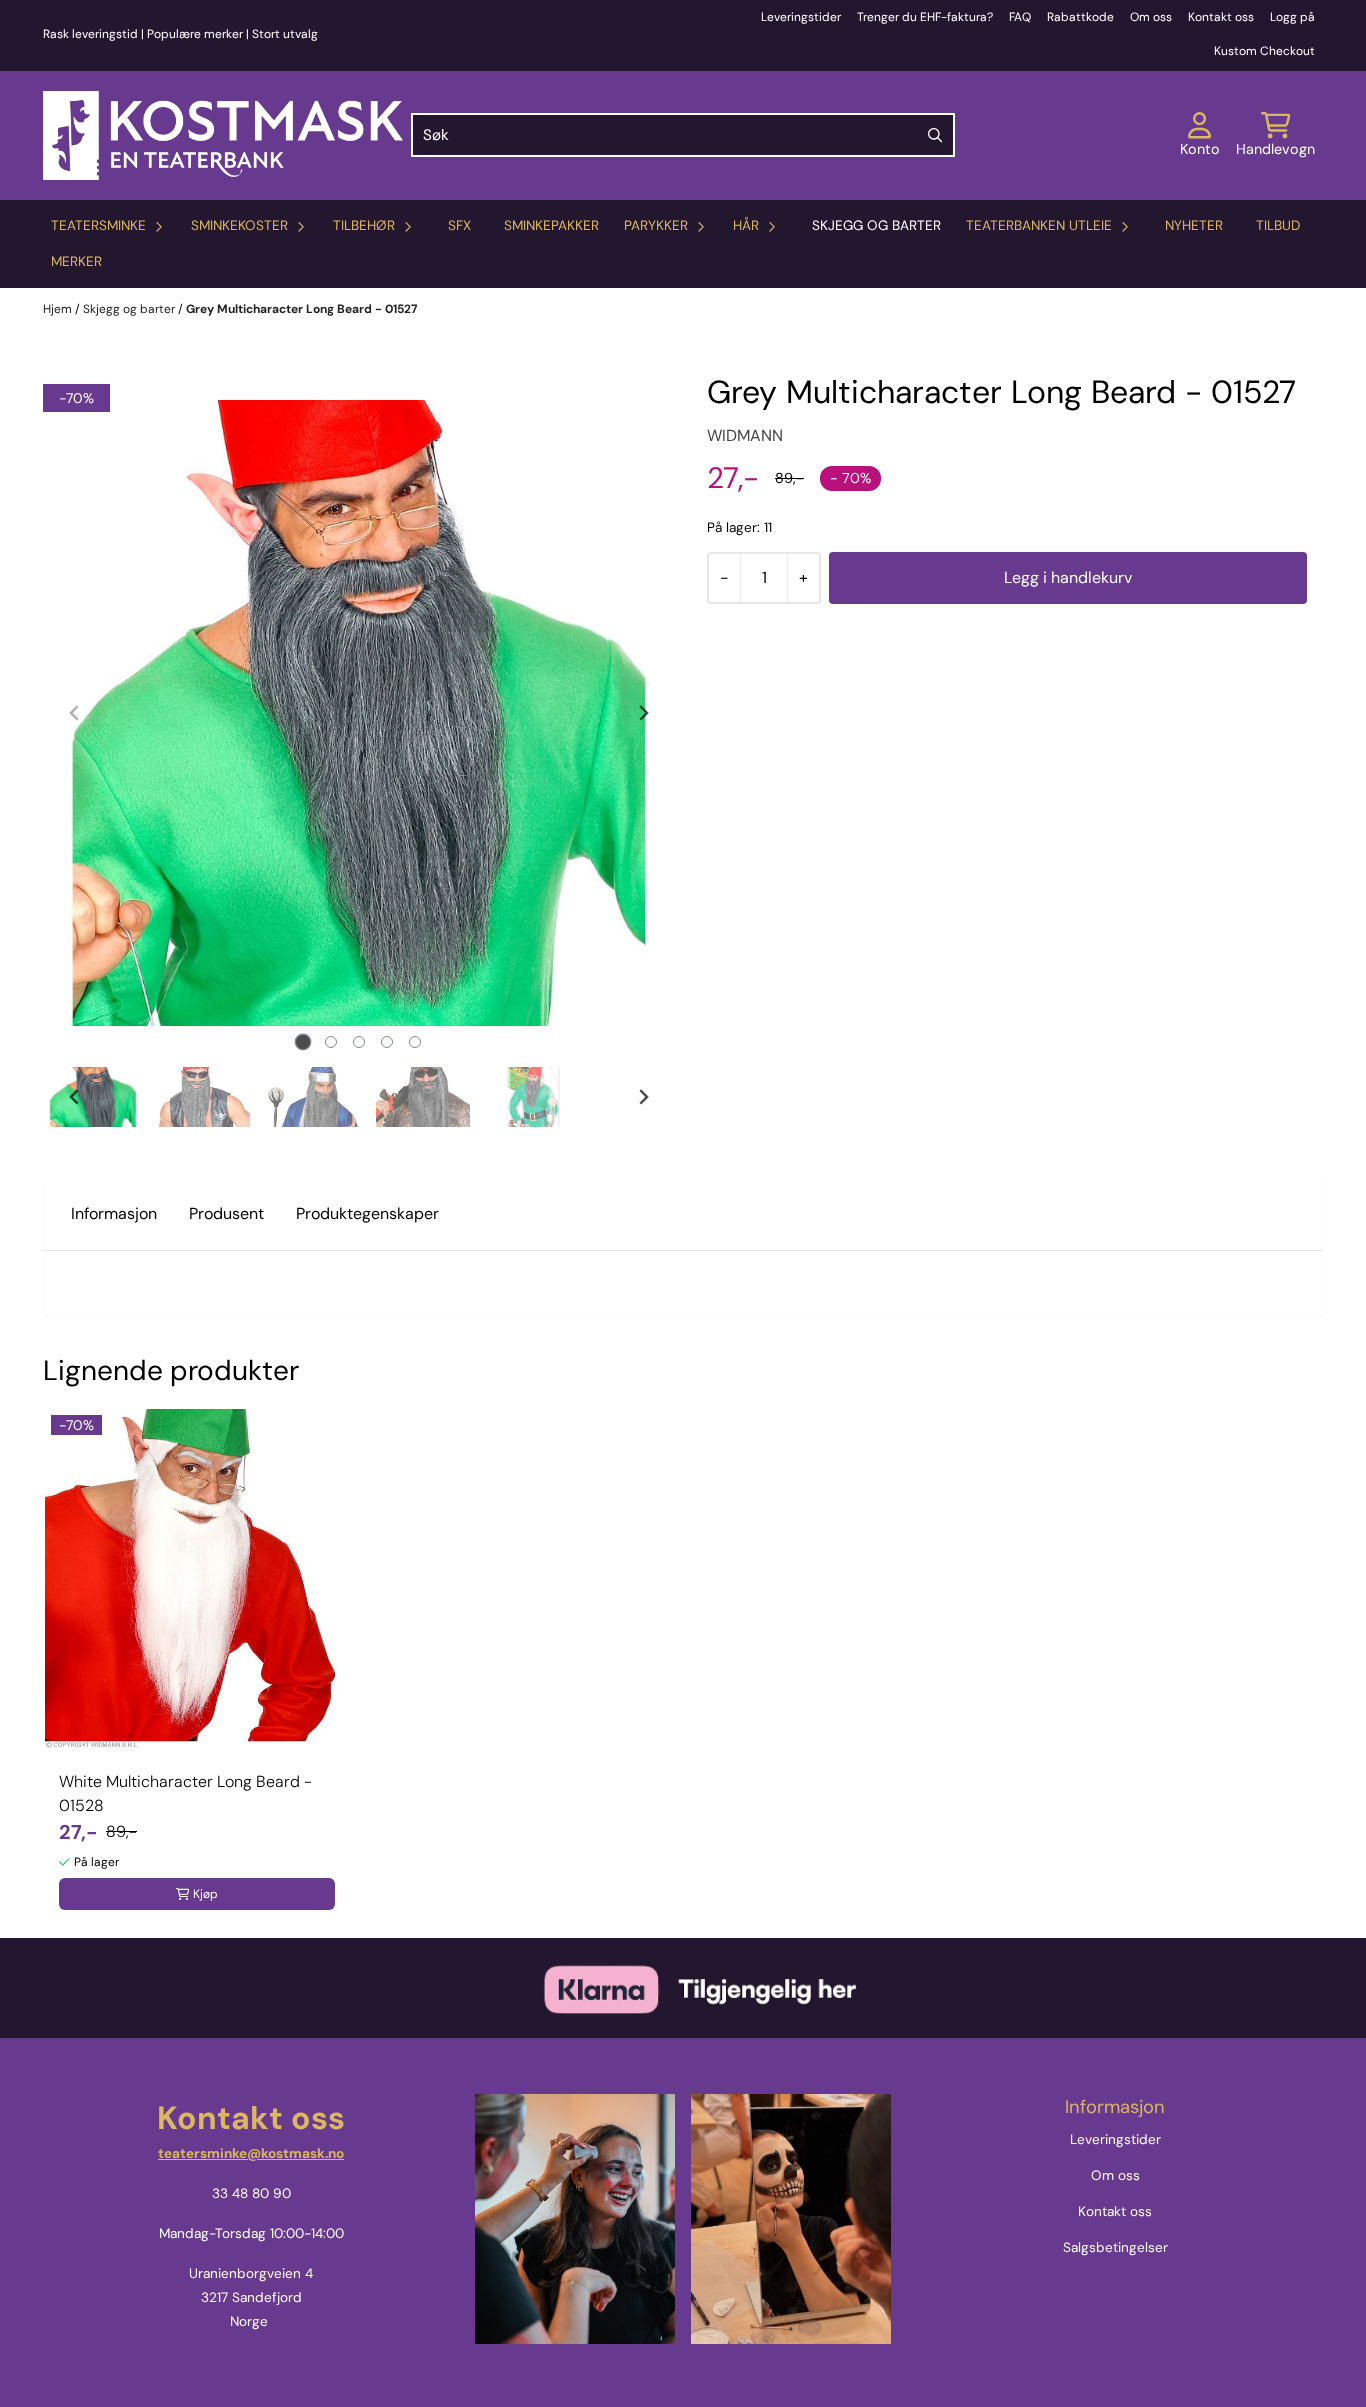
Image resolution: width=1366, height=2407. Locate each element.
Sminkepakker (551, 225)
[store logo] (223, 135)
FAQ (1020, 17)
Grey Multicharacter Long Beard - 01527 (301, 309)
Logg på (1292, 17)
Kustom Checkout (1264, 51)
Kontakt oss (1221, 17)
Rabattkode (1080, 17)
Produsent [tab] (226, 1213)
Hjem (59, 309)
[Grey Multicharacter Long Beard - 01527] (359, 713)
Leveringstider (801, 17)
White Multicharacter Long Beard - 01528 (185, 1793)
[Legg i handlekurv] (1068, 578)
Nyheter (1194, 225)
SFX (459, 225)
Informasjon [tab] (114, 1213)
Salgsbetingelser (1115, 2247)
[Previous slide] (75, 713)
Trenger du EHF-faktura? (925, 17)
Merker (76, 261)
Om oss (1151, 17)
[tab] (303, 1041)
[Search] (935, 135)
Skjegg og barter (876, 225)
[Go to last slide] (75, 1097)
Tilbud (1278, 225)
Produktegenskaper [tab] (367, 1213)
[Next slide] (643, 713)
